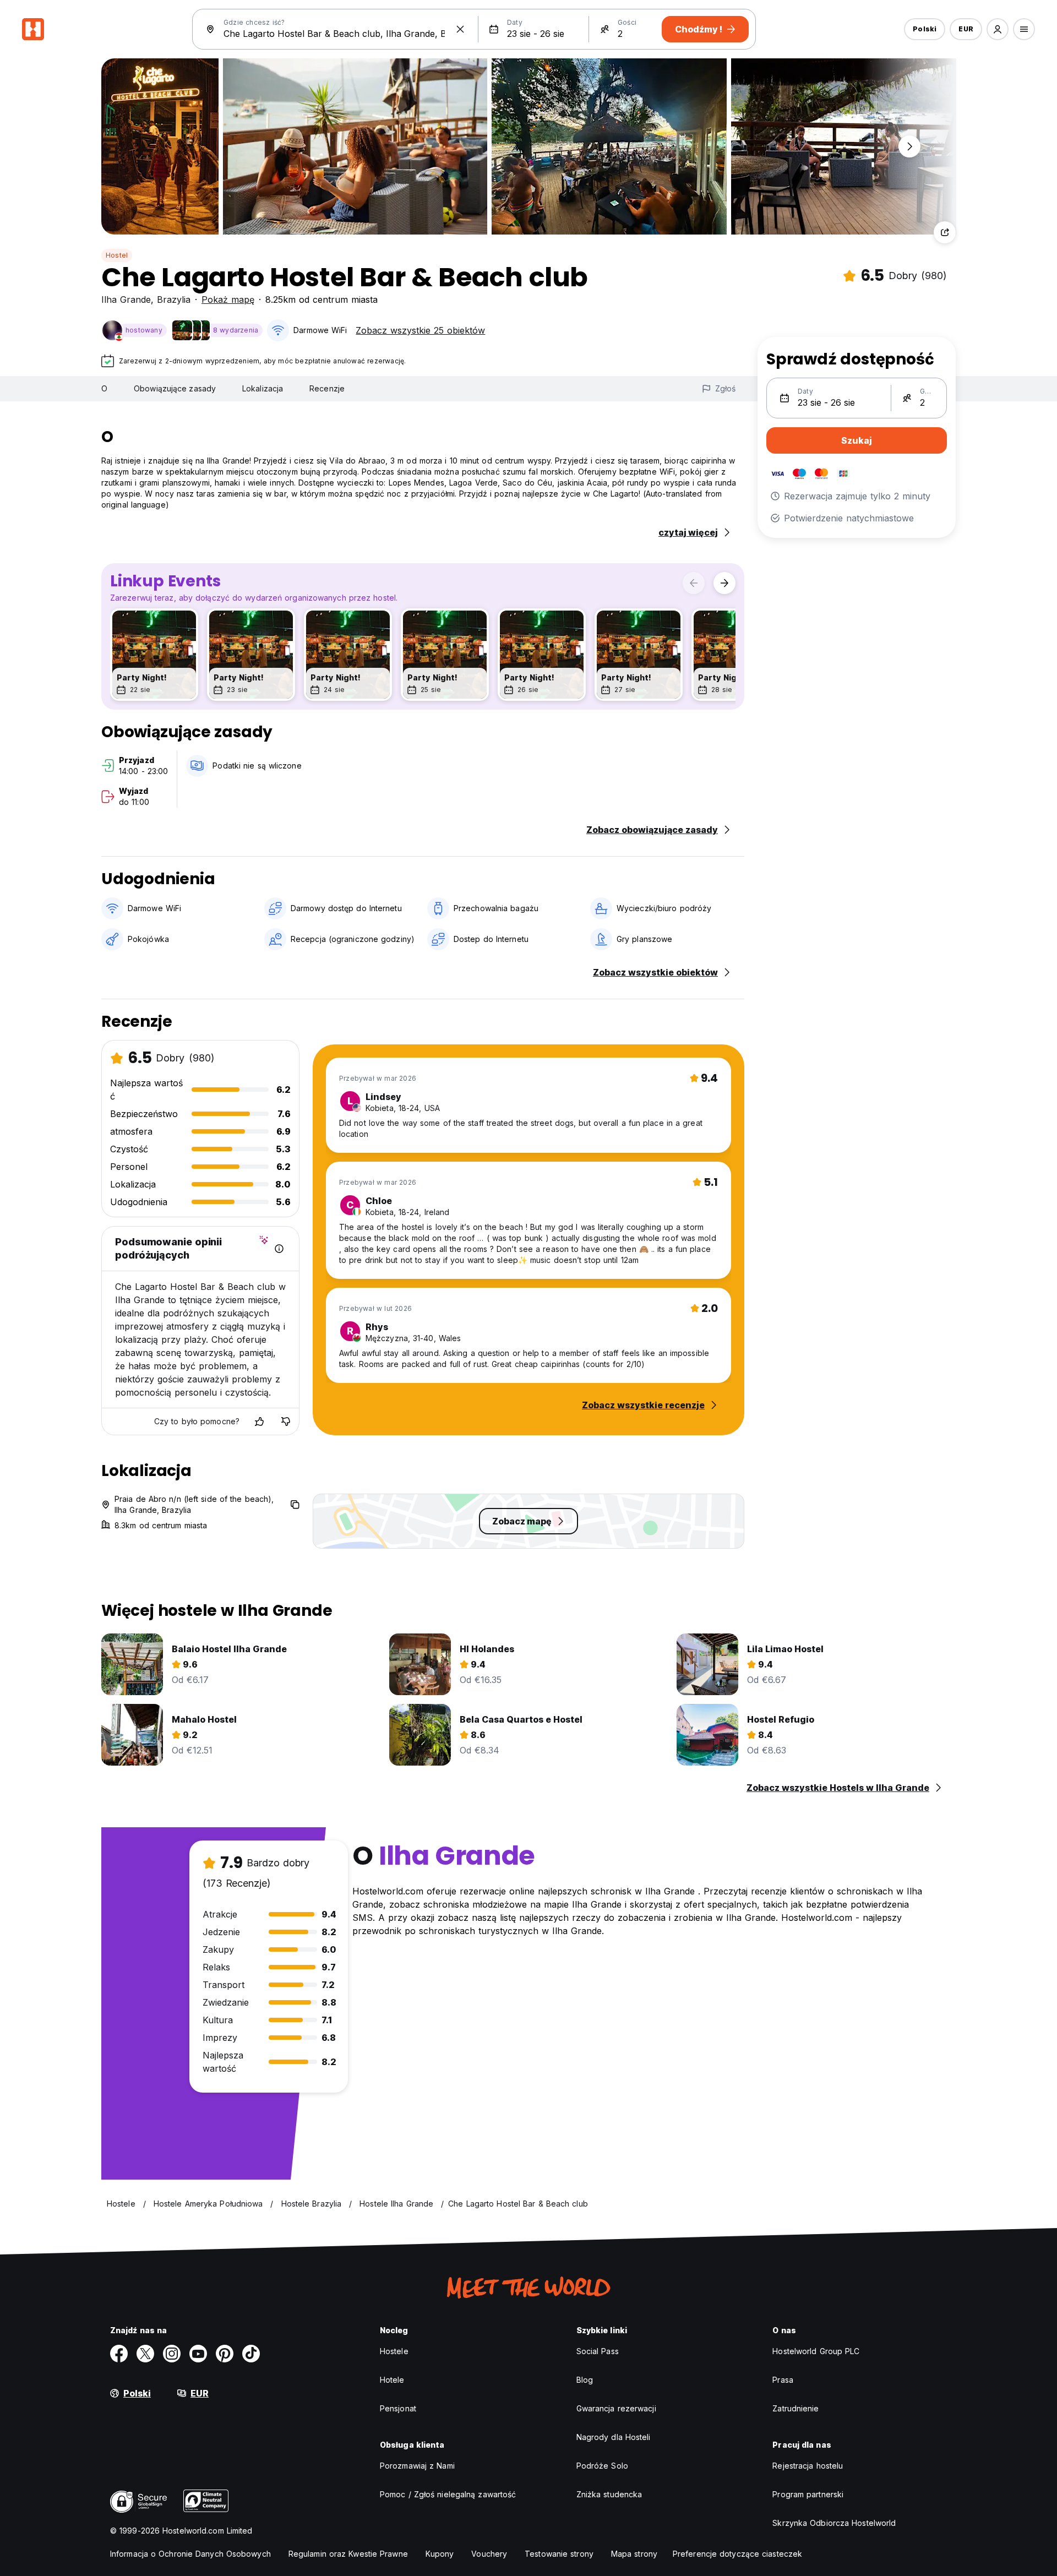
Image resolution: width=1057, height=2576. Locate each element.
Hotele (392, 2380)
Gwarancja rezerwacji (616, 2408)
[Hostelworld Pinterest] (225, 2354)
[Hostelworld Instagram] (172, 2354)
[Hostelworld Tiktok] (251, 2354)
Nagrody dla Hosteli (614, 2437)
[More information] (279, 1249)
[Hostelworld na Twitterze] (145, 2354)
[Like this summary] (259, 1422)
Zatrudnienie (796, 2408)
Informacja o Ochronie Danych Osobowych (190, 2554)
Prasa (783, 2380)
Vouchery (489, 2554)
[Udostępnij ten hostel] (945, 232)
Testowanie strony (559, 2554)
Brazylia (174, 299)
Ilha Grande (126, 299)
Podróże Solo (602, 2466)
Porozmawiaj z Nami (417, 2466)
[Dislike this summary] (286, 1422)
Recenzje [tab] (327, 388)
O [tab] (104, 388)
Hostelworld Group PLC (816, 2351)
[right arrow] (724, 583)
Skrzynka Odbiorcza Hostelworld (834, 2523)
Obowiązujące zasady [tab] (175, 388)
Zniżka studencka (609, 2494)
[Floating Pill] (909, 146)
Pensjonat (398, 2408)
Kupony (440, 2554)
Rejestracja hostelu (808, 2466)
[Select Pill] (998, 29)
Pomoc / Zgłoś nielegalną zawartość (448, 2494)
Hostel (117, 255)
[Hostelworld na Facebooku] (119, 2354)
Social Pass (598, 2351)
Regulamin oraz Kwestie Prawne (348, 2554)
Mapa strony (634, 2554)
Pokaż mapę (228, 299)
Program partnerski (808, 2494)
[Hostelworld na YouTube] (198, 2354)
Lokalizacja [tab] (263, 388)
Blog (585, 2380)
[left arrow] (694, 583)
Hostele (394, 2351)
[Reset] (460, 29)
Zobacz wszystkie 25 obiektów (420, 330)
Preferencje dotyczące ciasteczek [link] (737, 2554)
